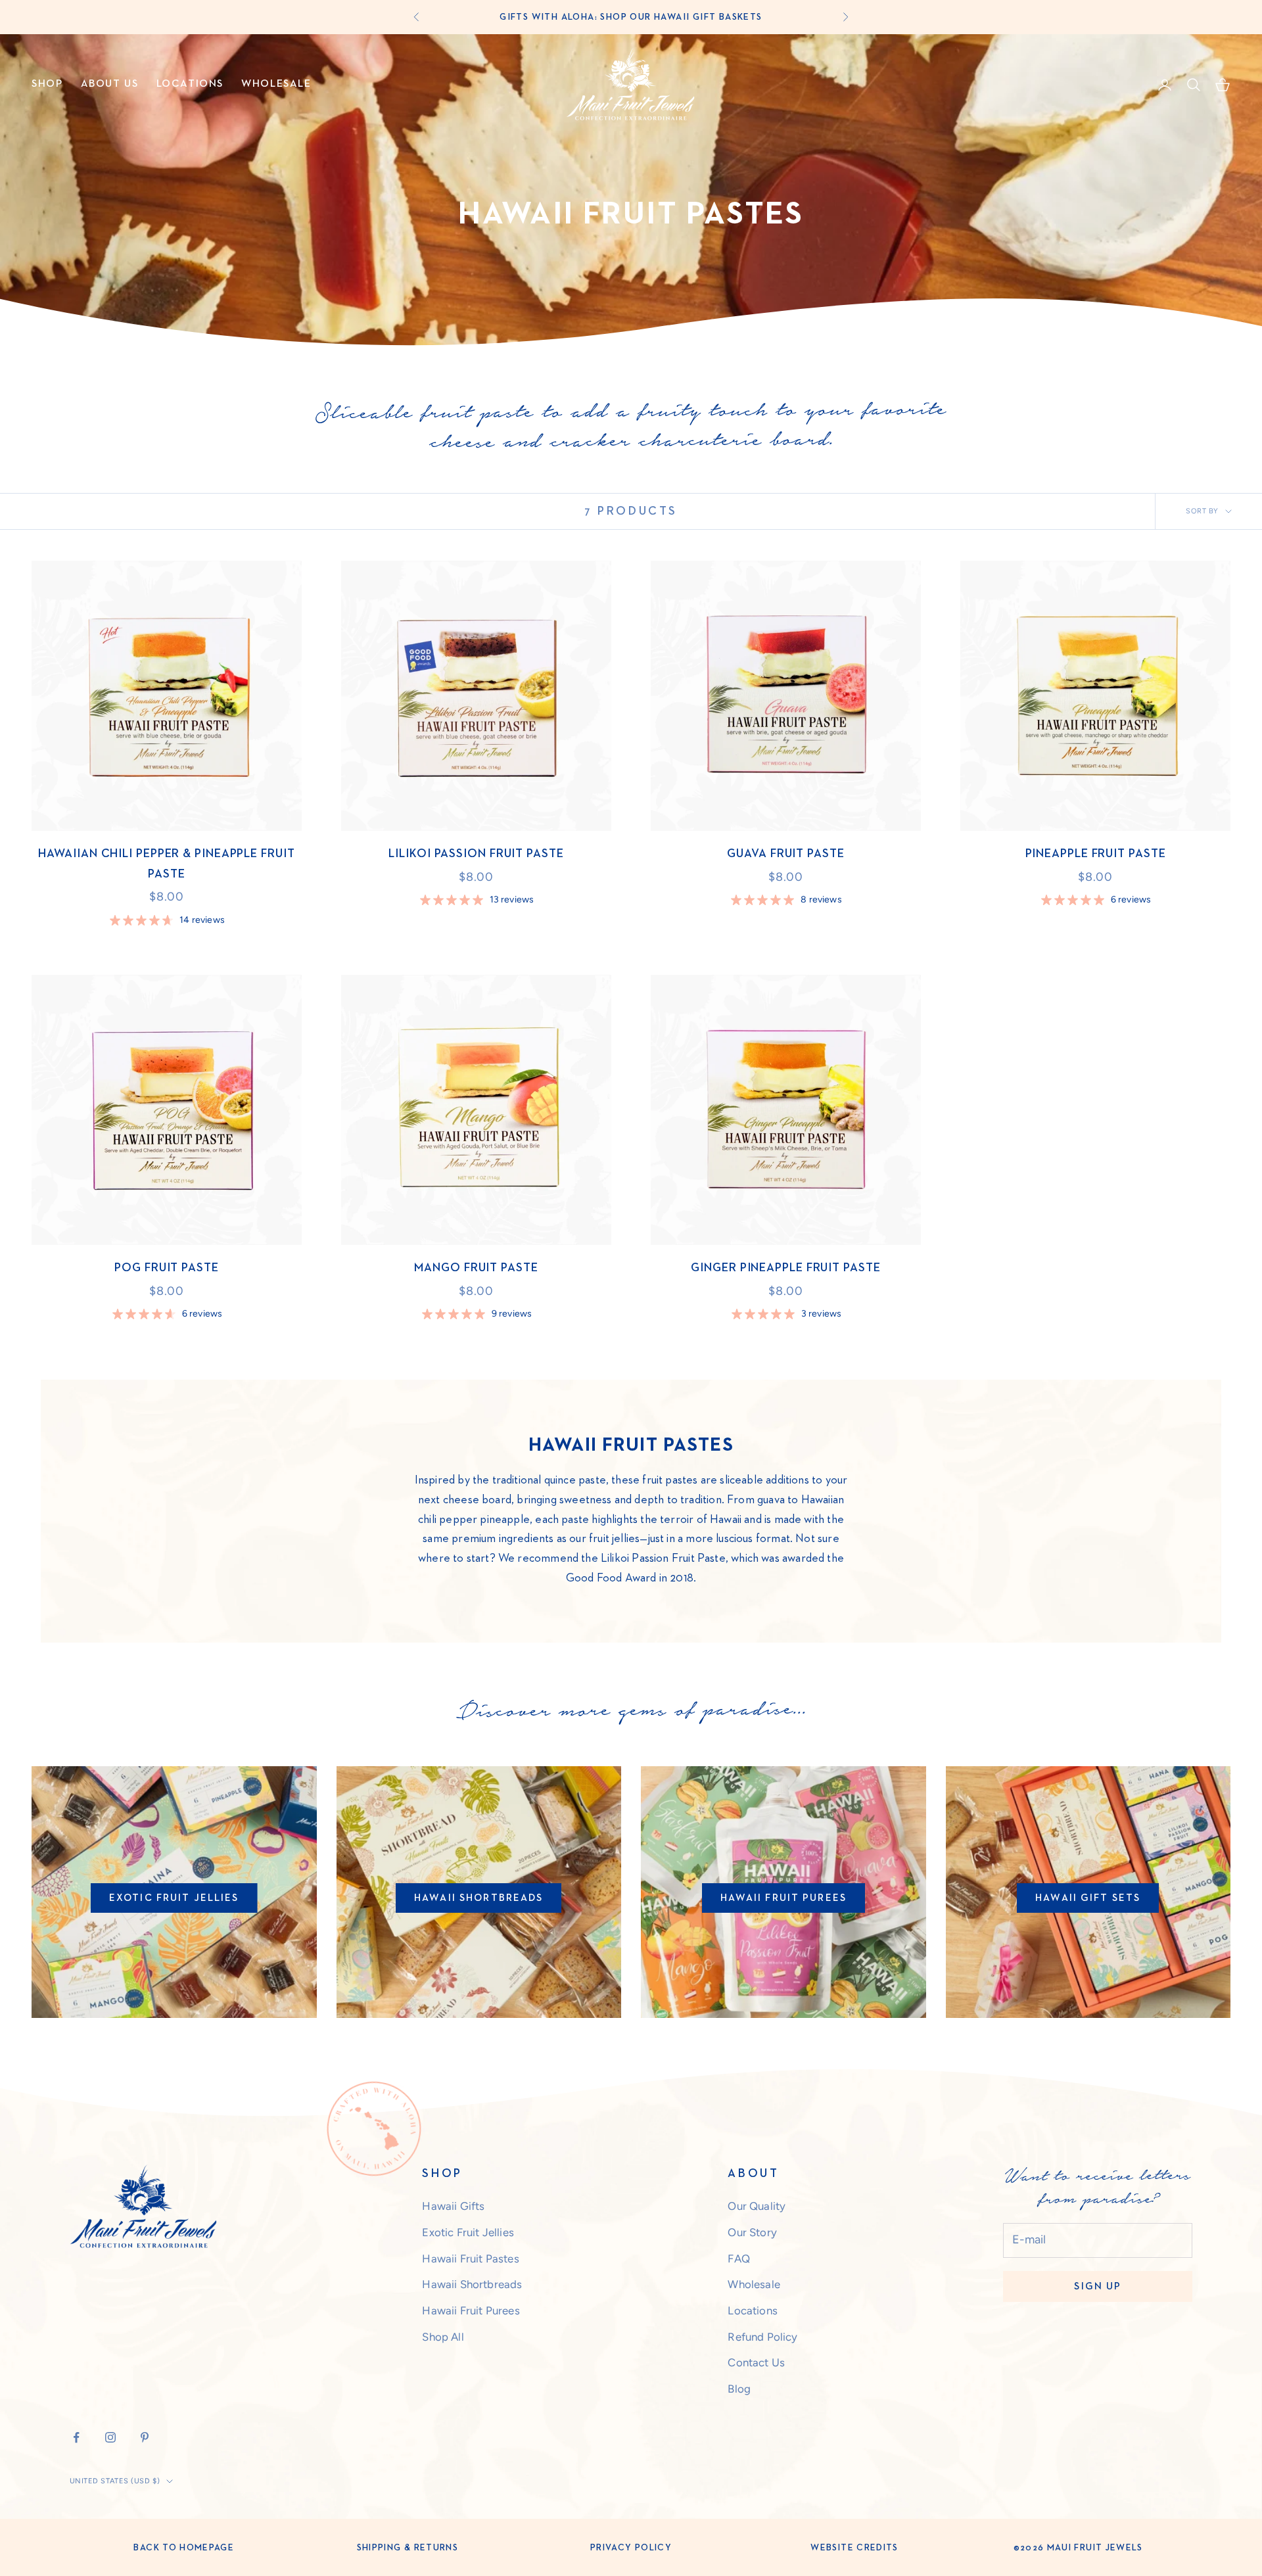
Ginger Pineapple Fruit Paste (785, 1268)
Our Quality (757, 2206)
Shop (47, 84)
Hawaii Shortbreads (479, 1898)
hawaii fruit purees (783, 1898)
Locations (190, 84)
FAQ (739, 2259)
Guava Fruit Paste (785, 854)
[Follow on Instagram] (110, 2437)
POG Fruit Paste (167, 1268)
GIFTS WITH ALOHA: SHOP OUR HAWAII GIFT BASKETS (631, 17)
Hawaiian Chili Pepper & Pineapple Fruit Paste (166, 864)
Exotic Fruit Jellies (174, 1898)
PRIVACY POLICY (631, 2548)
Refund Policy (762, 2337)
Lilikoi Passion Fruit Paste (476, 854)
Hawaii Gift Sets (1088, 1898)
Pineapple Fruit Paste (1096, 854)
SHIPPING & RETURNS (408, 2548)
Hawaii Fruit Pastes (470, 2259)
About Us (110, 84)
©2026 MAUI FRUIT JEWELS (1078, 2548)
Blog (739, 2389)
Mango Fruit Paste (476, 1268)
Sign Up (1098, 2286)
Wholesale (276, 84)
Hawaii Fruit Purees (471, 2310)
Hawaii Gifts (453, 2206)
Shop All (443, 2337)
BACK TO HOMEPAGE (184, 2548)
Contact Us (756, 2362)
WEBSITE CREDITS (854, 2548)
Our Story (752, 2232)
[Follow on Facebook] (76, 2437)
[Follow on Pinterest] (145, 2437)
